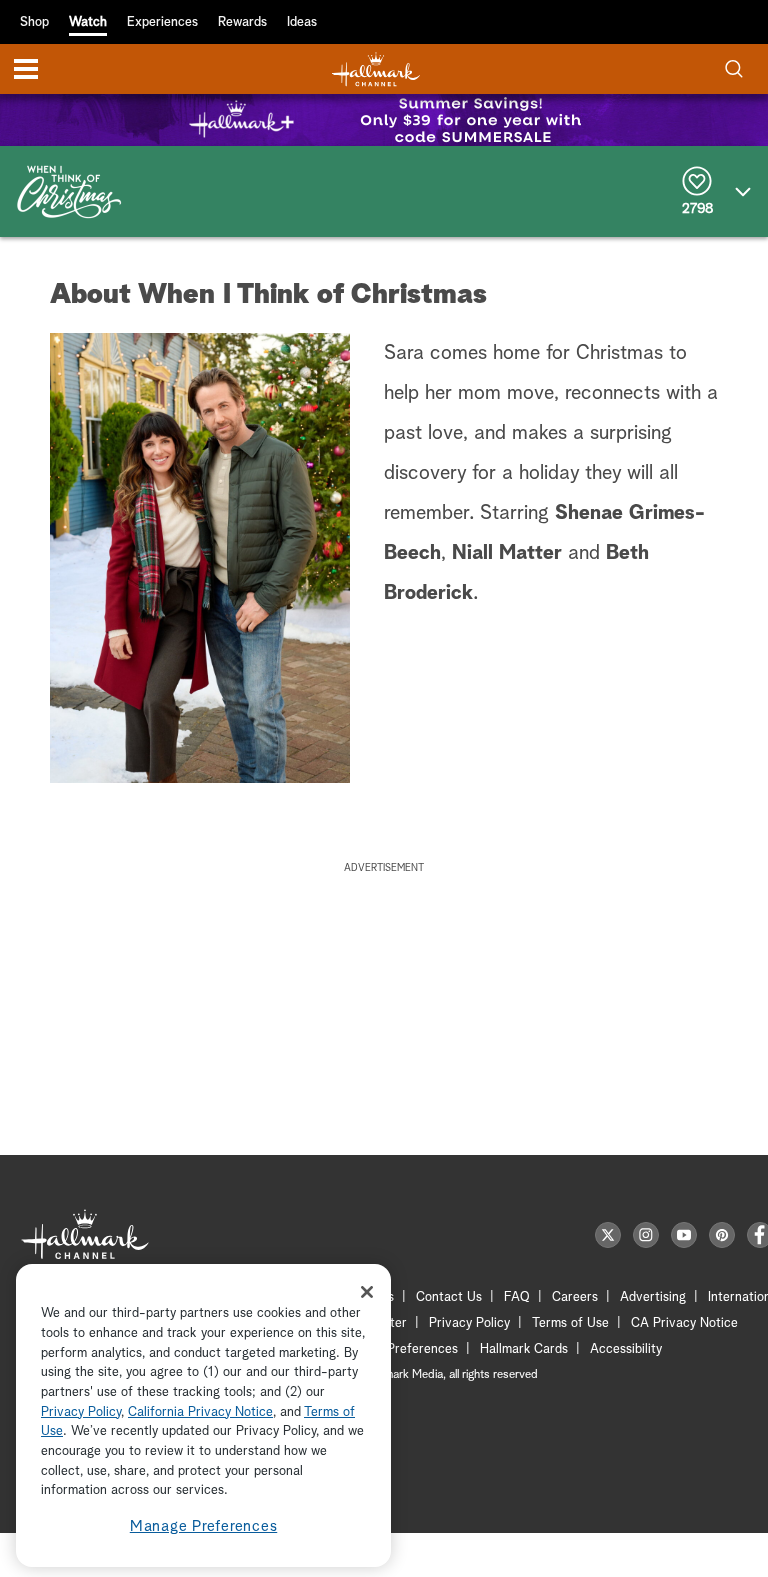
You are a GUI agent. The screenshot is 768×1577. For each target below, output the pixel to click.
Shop (34, 22)
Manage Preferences (204, 1526)
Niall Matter (507, 553)
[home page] (376, 69)
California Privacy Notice (200, 1412)
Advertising (653, 1297)
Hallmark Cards (524, 1349)
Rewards (242, 22)
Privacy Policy (469, 1323)
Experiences (162, 22)
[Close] (367, 1292)
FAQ (517, 1297)
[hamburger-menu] (26, 69)
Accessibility (626, 1349)
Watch (88, 22)
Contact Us (449, 1297)
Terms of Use (570, 1323)
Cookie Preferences (401, 1349)
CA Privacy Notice (684, 1323)
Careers (575, 1297)
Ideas (302, 22)
